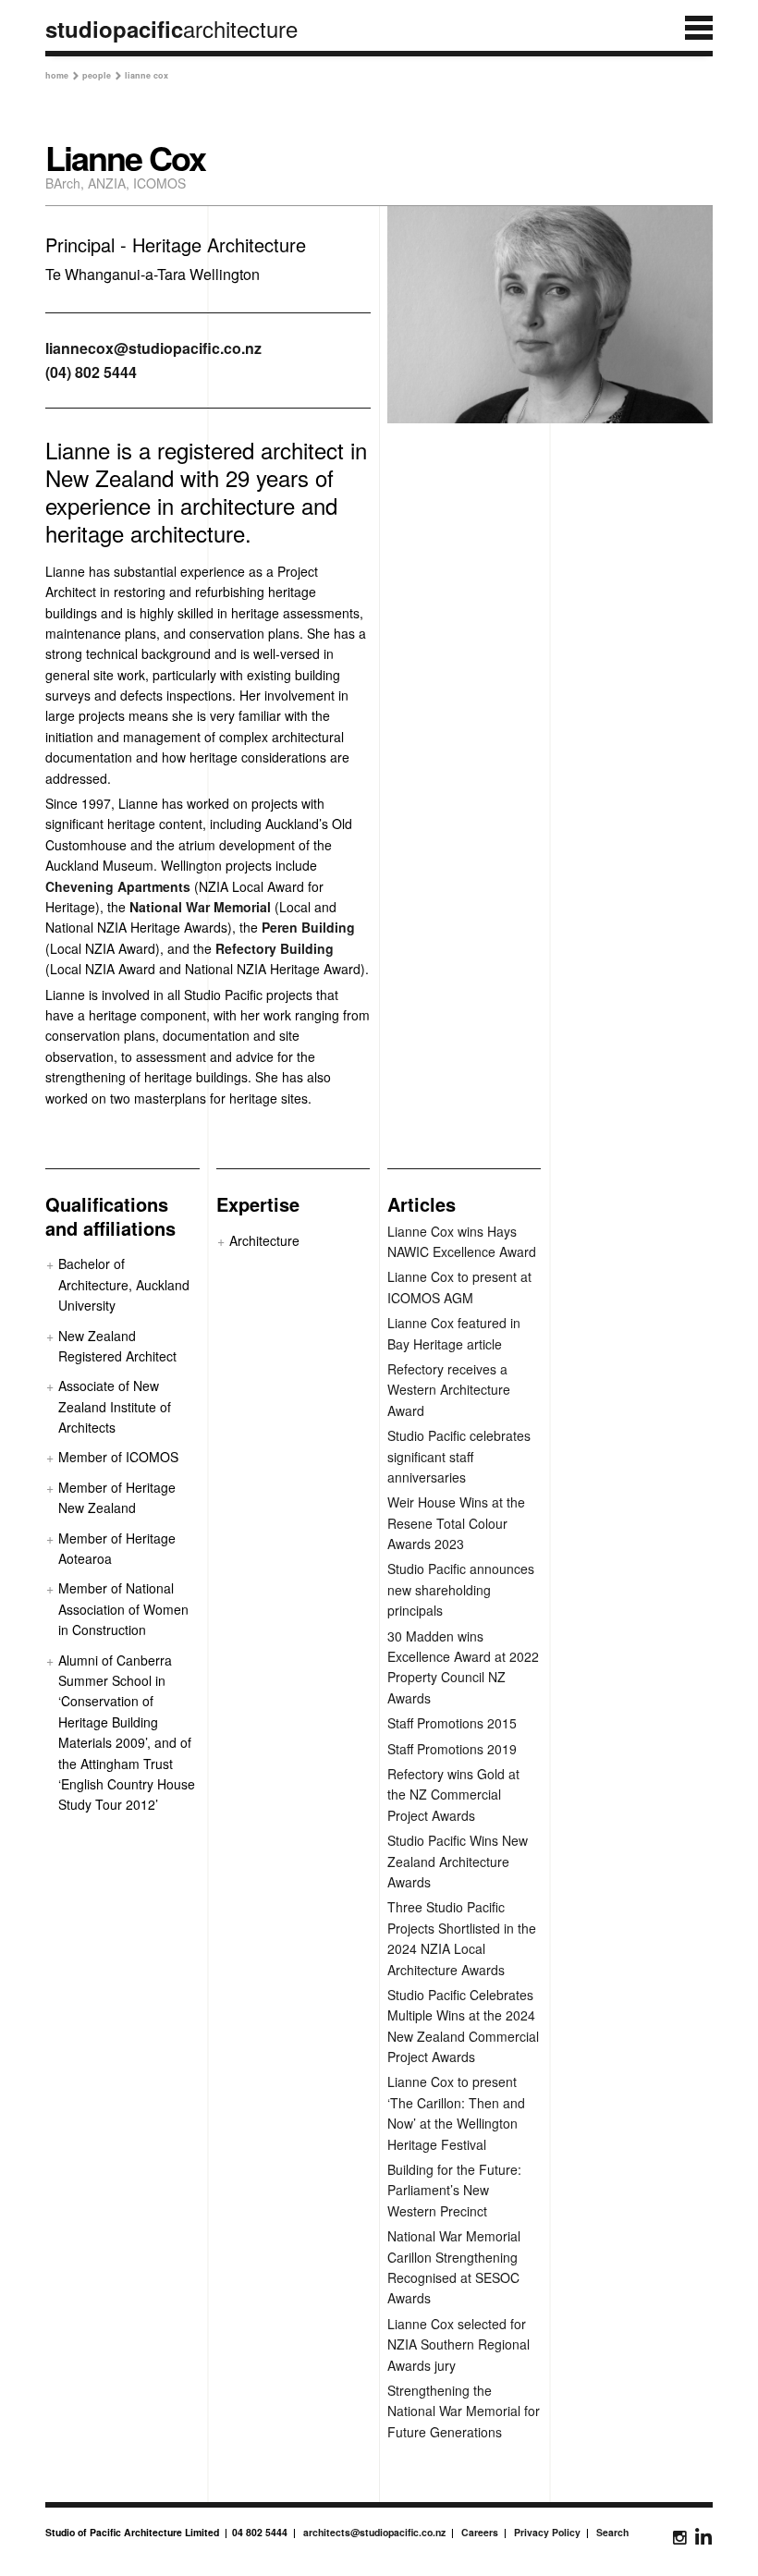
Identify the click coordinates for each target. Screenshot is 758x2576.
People (102, 75)
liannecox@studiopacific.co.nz (153, 348)
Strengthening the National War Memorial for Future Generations (464, 2411)
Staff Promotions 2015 (452, 1723)
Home (62, 75)
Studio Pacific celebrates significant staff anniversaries (459, 1456)
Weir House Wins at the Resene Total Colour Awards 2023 (456, 1523)
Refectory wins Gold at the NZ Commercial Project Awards (453, 1795)
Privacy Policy (547, 2532)
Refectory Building (275, 948)
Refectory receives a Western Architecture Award (449, 1390)
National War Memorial (200, 907)
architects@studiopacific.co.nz (374, 2532)
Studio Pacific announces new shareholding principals (461, 1589)
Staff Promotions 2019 (452, 1749)
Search (612, 2532)
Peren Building (308, 927)
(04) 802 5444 (91, 372)
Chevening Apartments (118, 886)
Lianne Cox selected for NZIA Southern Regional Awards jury (458, 2344)
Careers (480, 2532)
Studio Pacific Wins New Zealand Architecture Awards (458, 1861)
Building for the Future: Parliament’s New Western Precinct (454, 2190)
